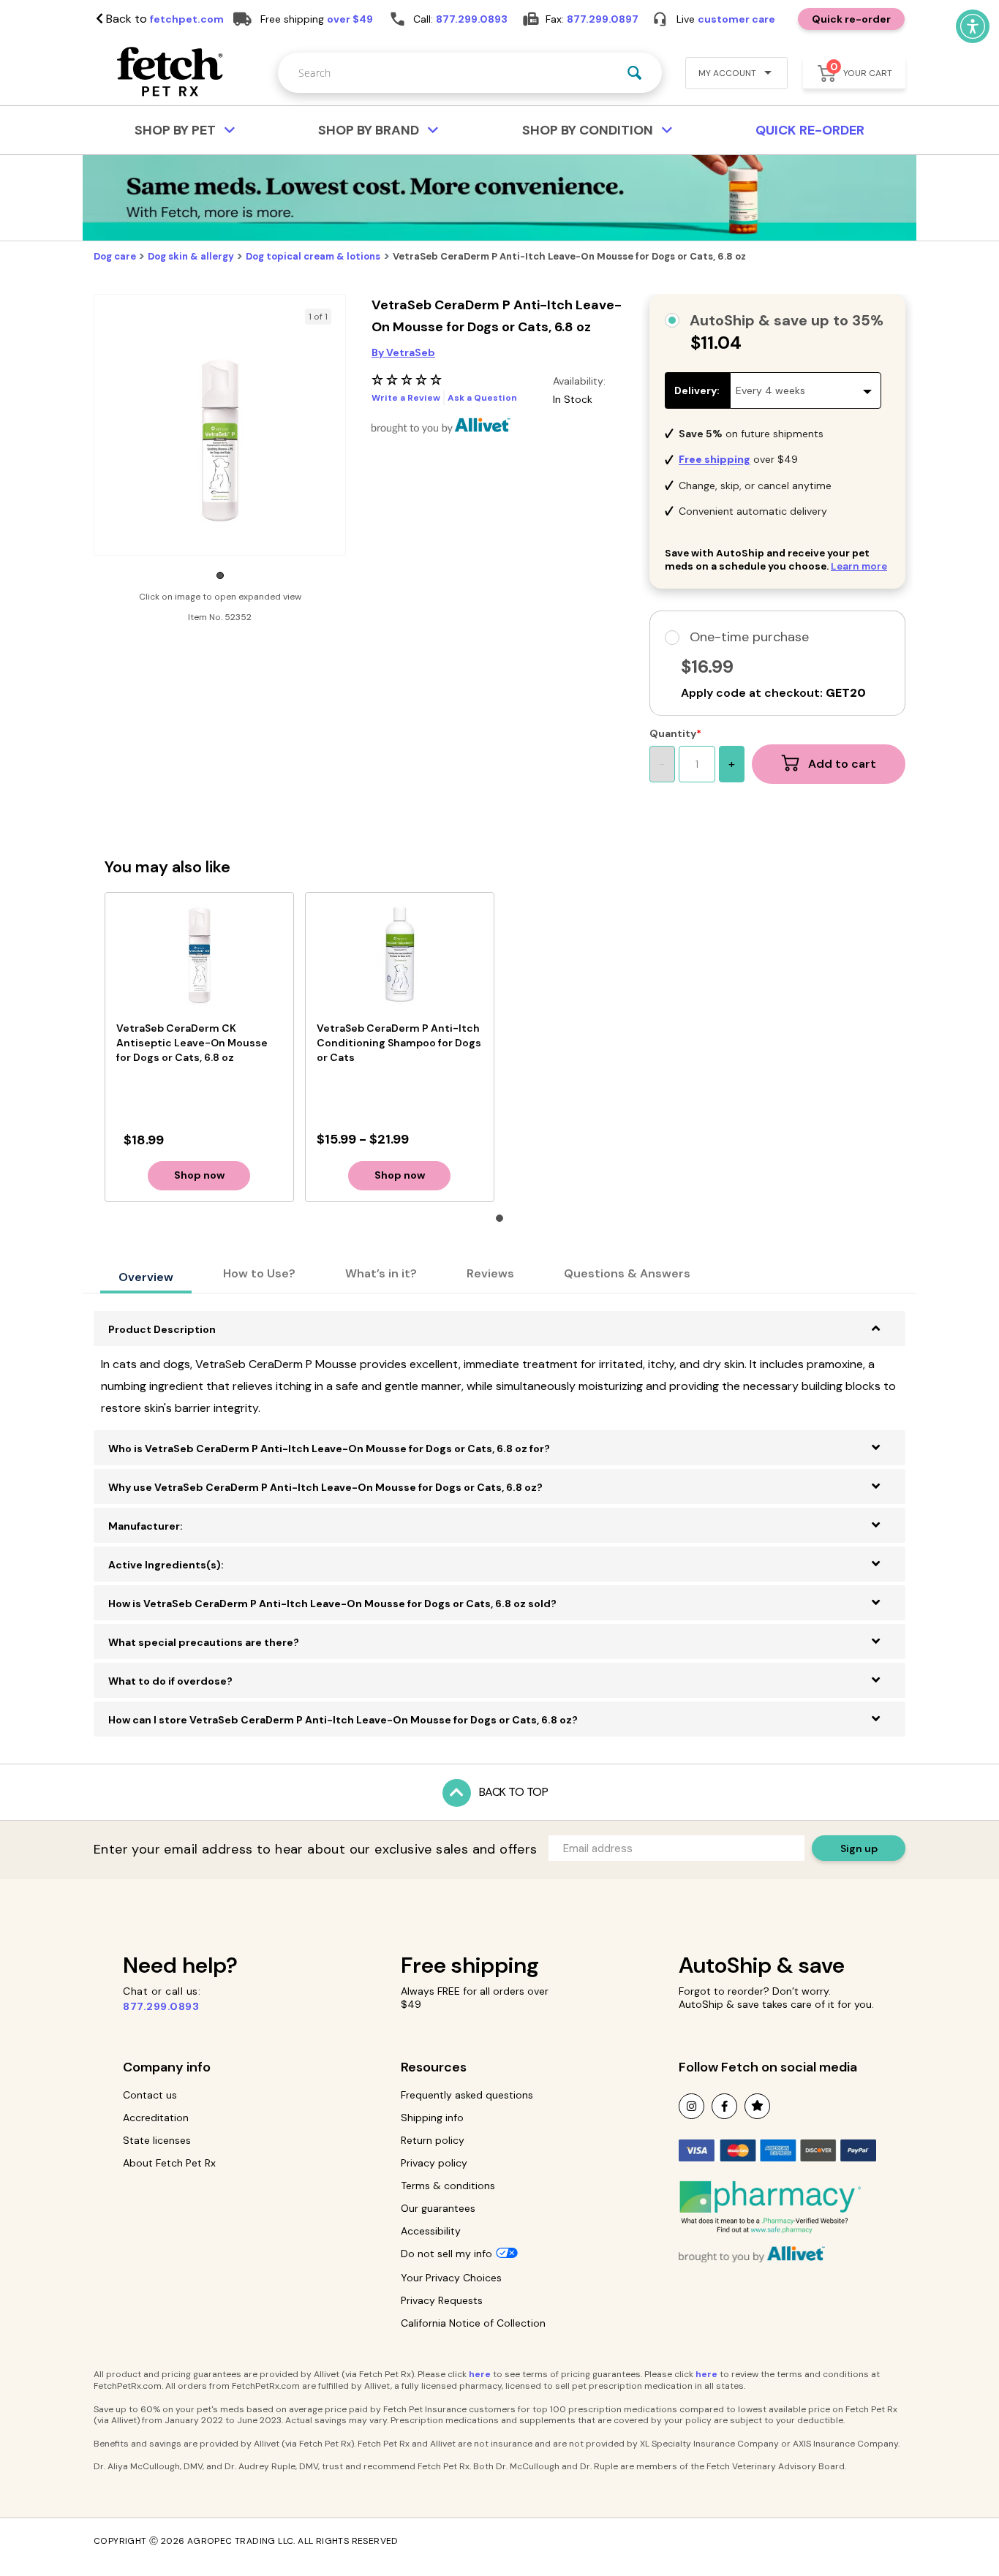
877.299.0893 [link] (472, 19)
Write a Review (406, 398)
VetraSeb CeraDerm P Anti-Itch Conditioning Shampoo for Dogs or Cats (399, 1043)
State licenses (157, 2140)
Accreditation (156, 2118)
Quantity (673, 733)
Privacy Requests (442, 2300)
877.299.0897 (603, 19)
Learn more (859, 566)
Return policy (433, 2140)
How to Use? (259, 1273)
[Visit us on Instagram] (691, 2106)
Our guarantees (438, 2208)
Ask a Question (482, 398)
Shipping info (432, 2118)
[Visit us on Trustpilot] (757, 2106)
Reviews (490, 1273)
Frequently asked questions (467, 2095)
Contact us (150, 2095)
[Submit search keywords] (634, 73)
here (480, 2374)
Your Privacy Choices (451, 2278)
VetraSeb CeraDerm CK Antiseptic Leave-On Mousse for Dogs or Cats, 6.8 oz (192, 1043)
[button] (731, 75)
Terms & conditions (448, 2186)
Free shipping (470, 1965)
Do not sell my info (446, 2254)
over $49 (350, 19)
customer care (736, 19)
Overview (146, 1277)
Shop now (199, 1175)
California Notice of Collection (473, 2323)
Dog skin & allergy (191, 256)
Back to (163, 19)
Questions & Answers (627, 1273)
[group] (220, 440)
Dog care (115, 256)
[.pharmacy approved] (770, 2207)
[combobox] (470, 73)
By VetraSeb (403, 352)
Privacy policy (434, 2163)
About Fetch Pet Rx (169, 2163)
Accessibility (431, 2231)
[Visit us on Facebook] (724, 2106)
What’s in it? (381, 1273)
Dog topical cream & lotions (313, 256)
